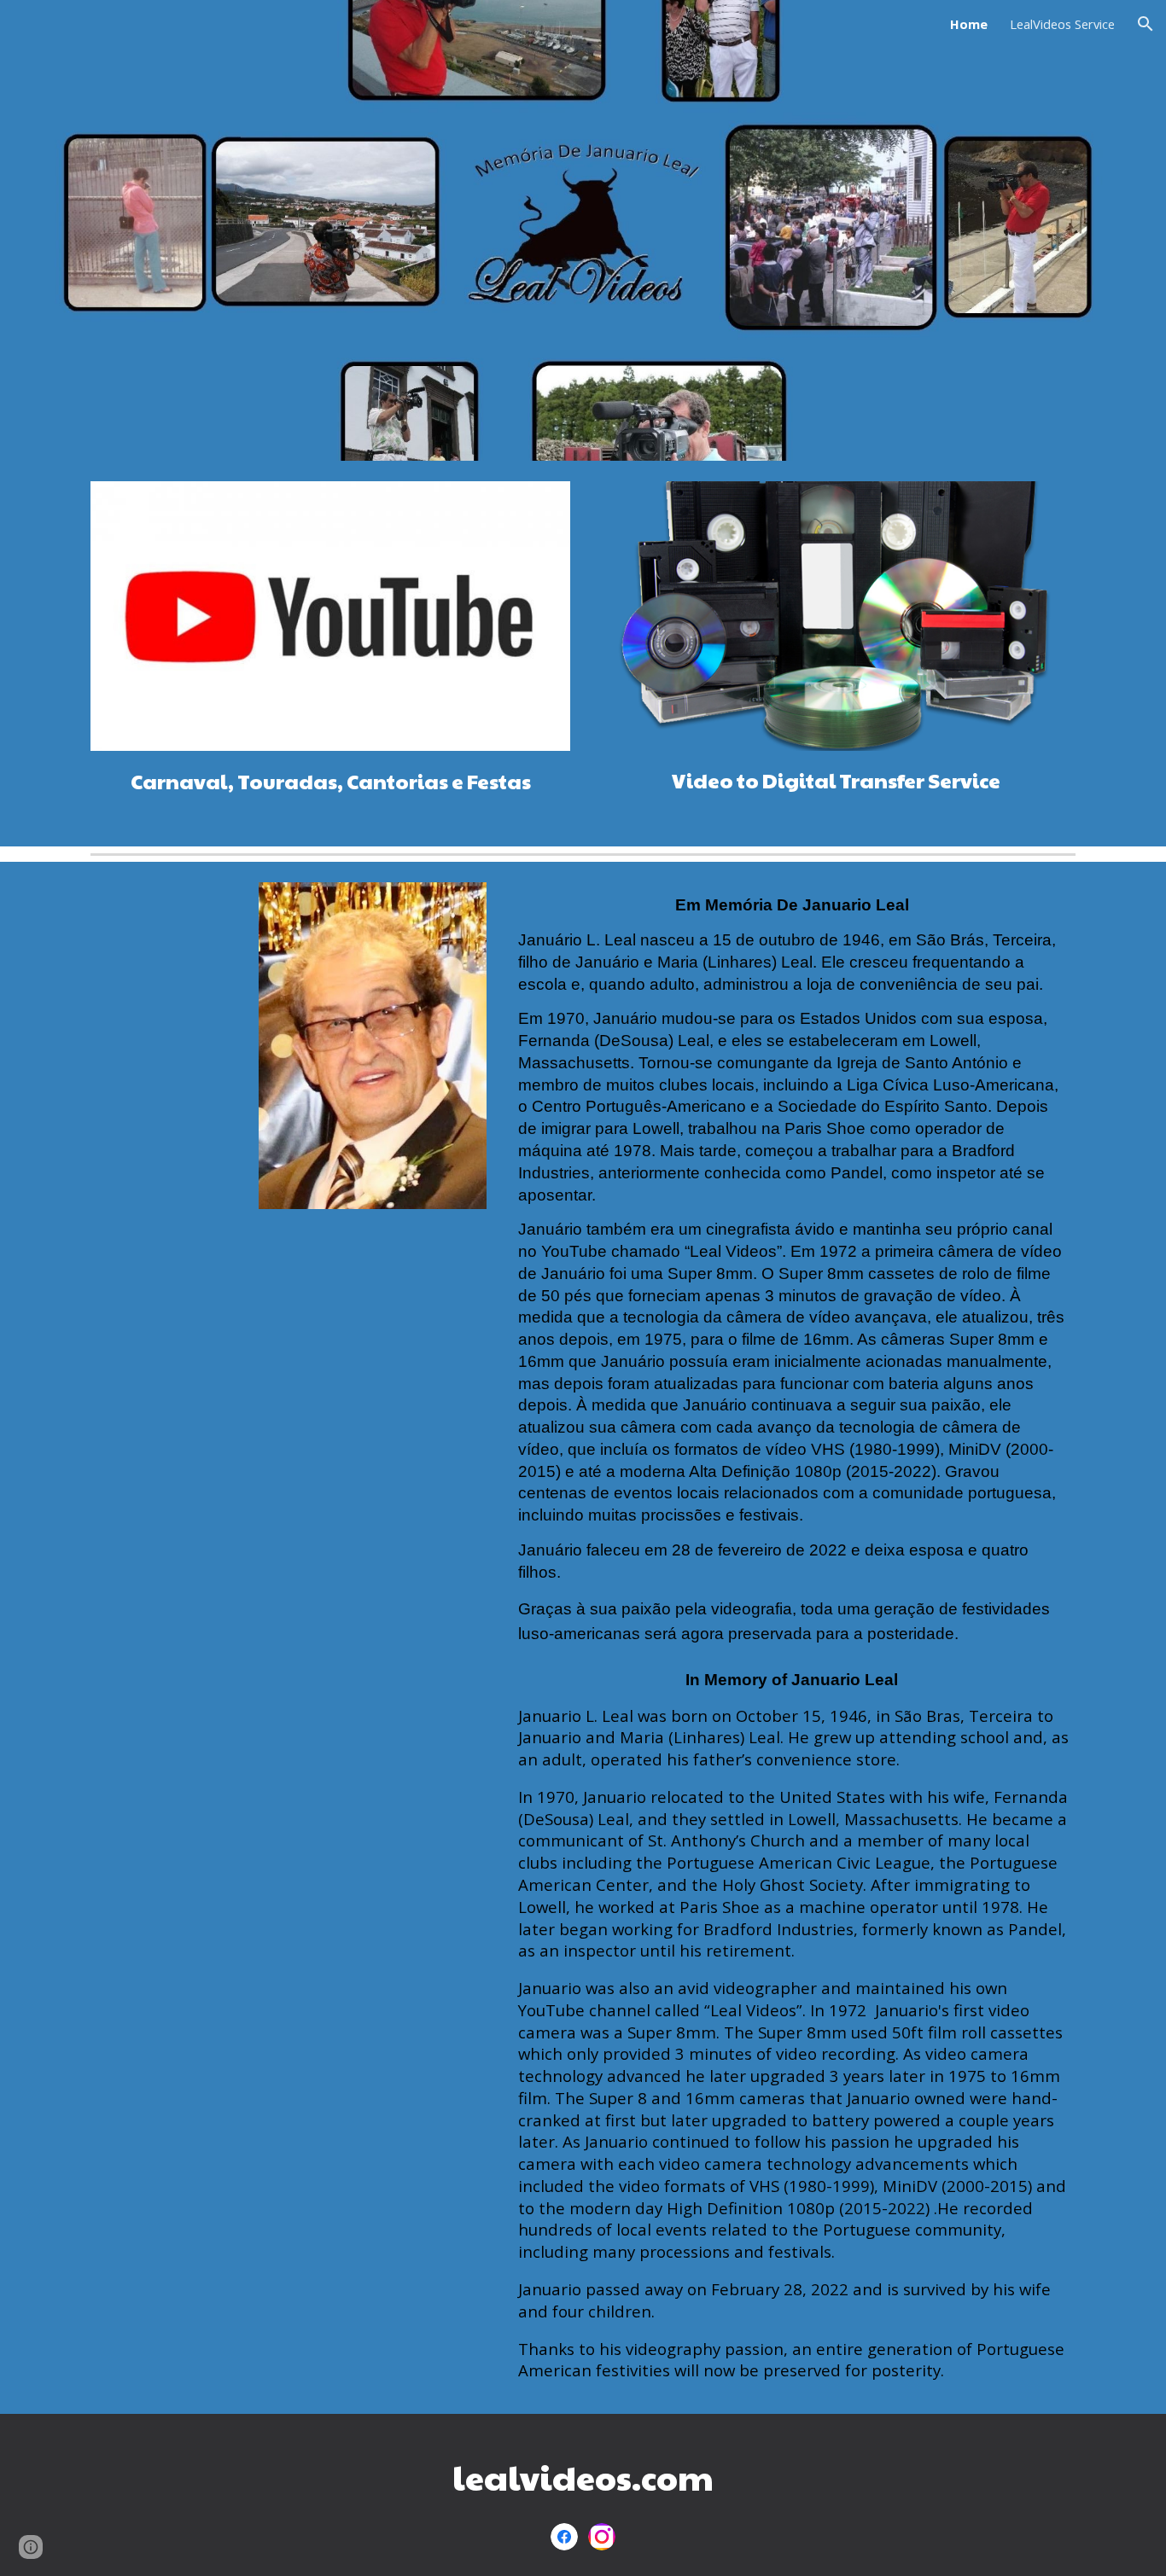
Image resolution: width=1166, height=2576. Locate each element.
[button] (1146, 24)
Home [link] (969, 24)
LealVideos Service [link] (1062, 24)
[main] (330, 788)
